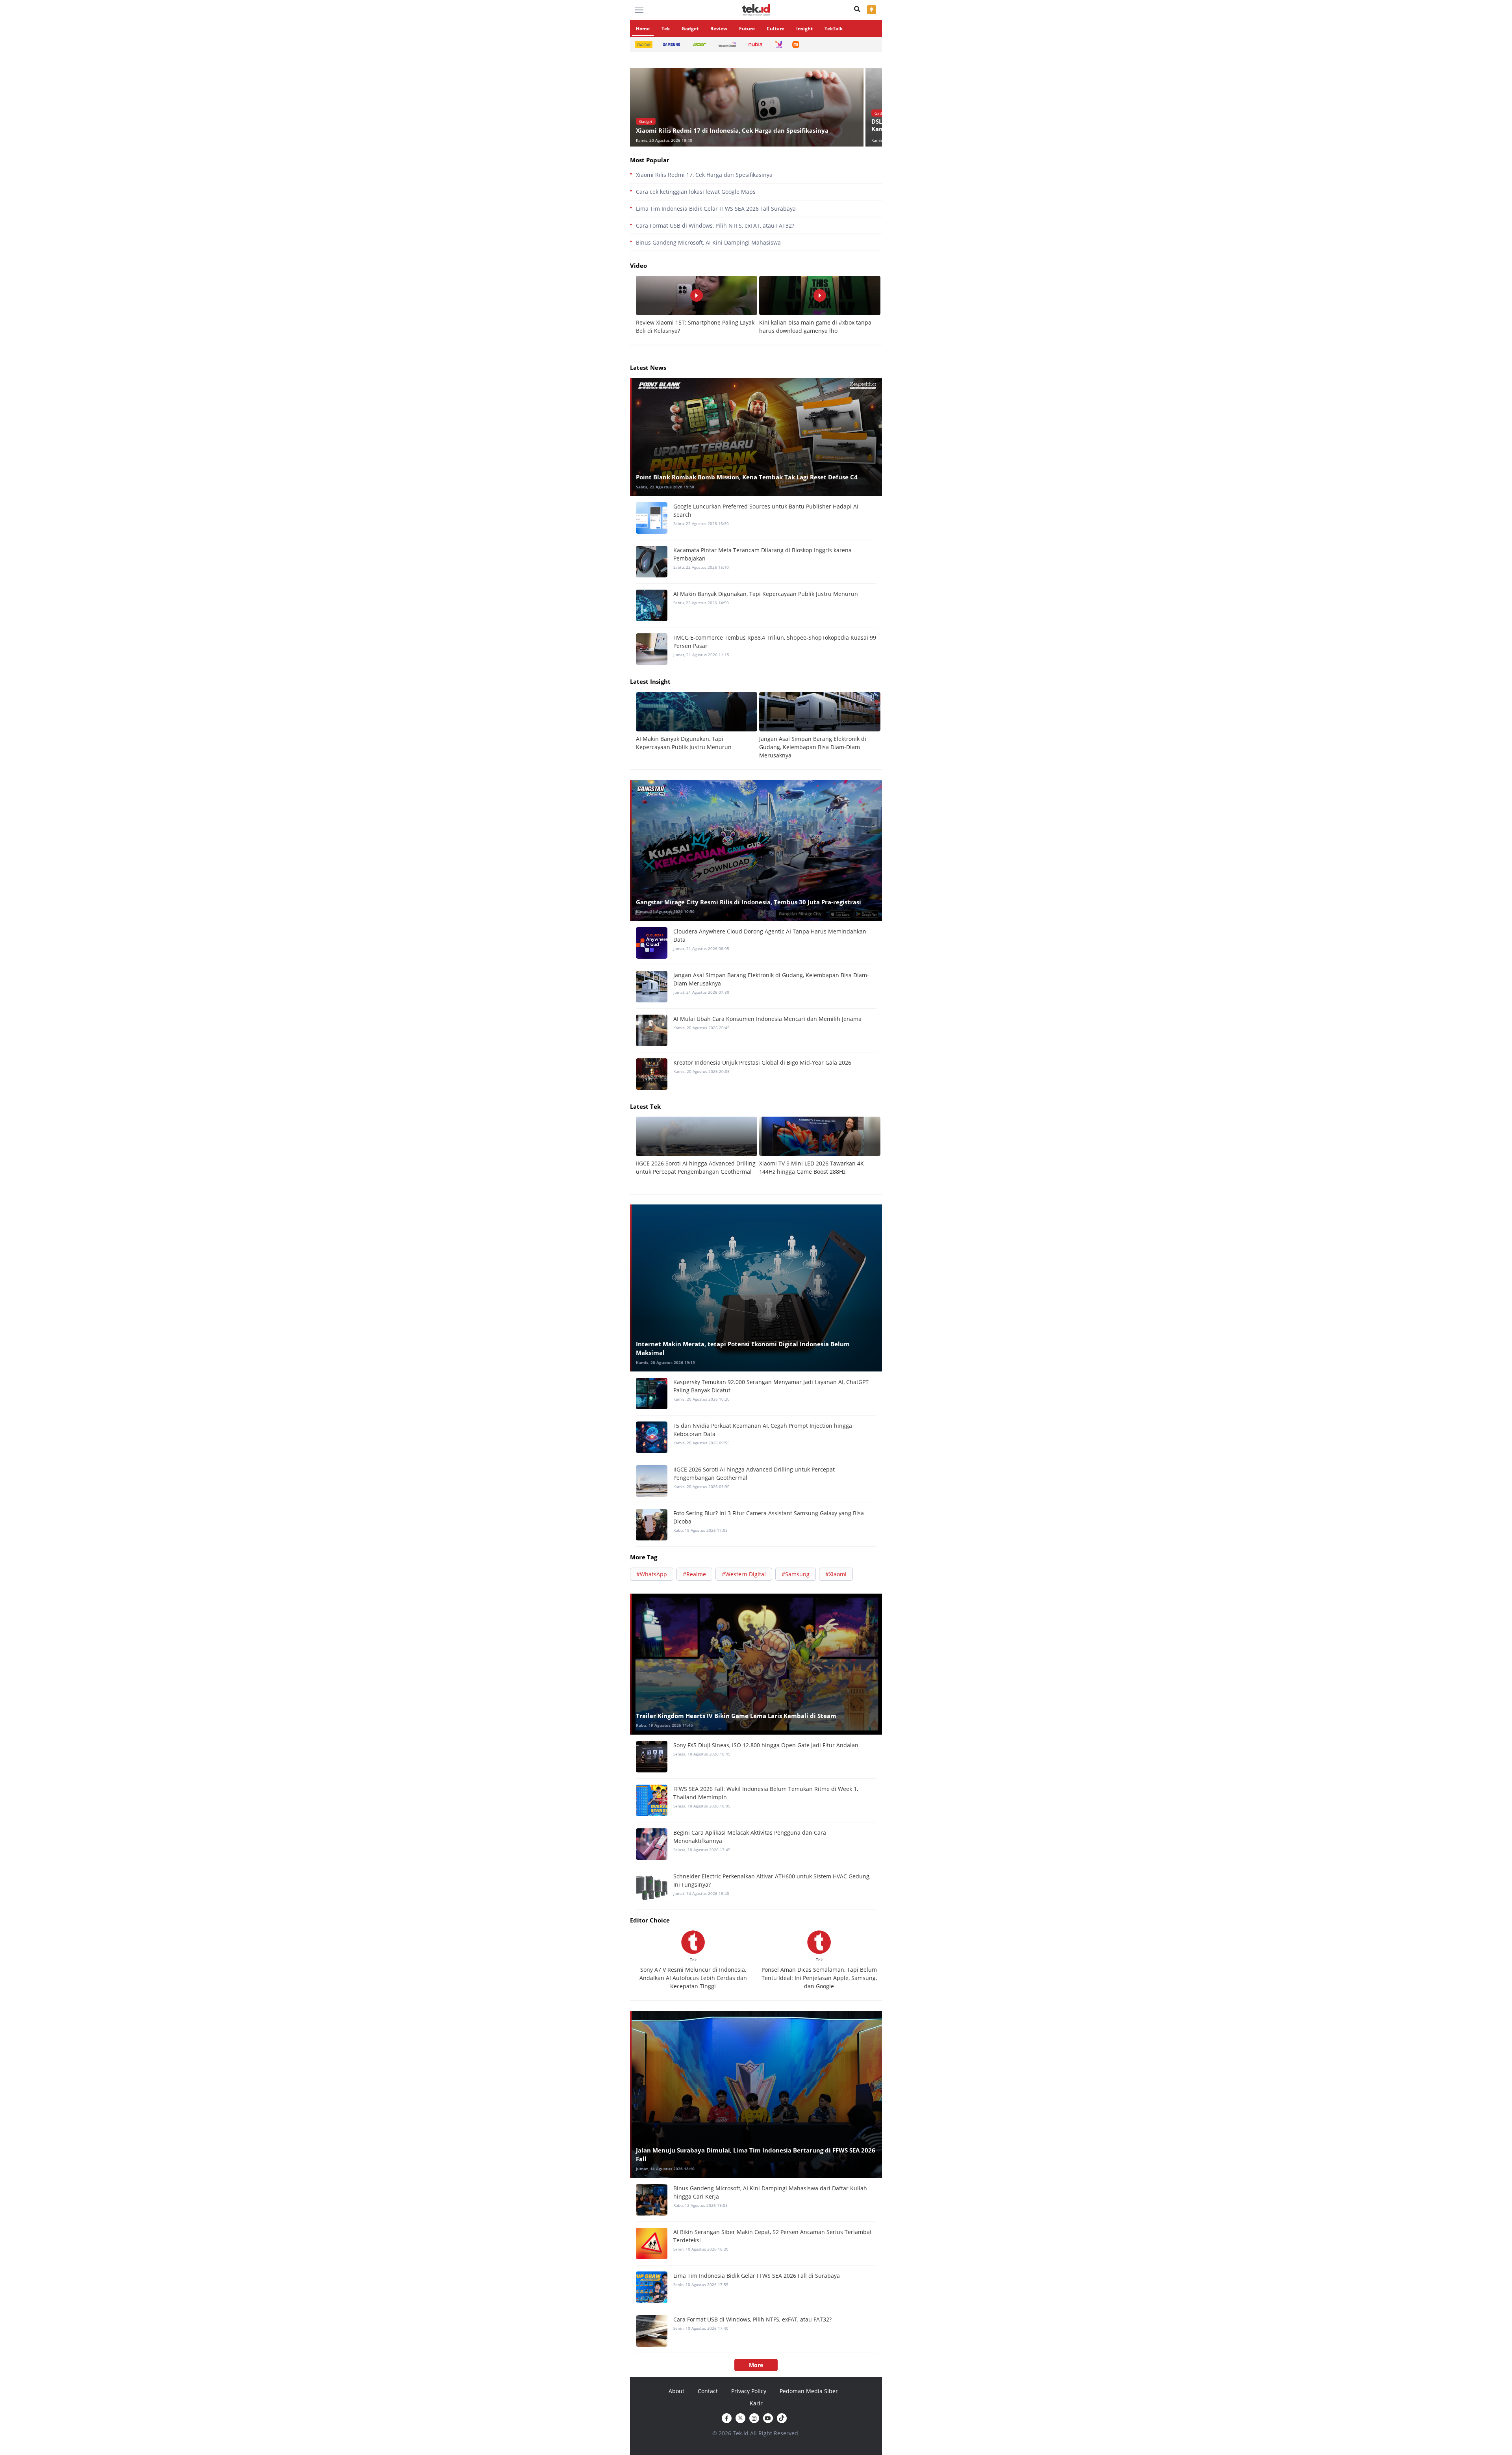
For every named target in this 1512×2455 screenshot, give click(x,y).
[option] (748, 107)
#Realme (694, 1574)
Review (719, 29)
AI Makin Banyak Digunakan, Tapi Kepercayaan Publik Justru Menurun (766, 594)
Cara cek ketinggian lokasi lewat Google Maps (696, 192)
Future (747, 29)
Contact (708, 2391)
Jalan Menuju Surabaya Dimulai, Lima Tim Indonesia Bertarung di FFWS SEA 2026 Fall (756, 2155)
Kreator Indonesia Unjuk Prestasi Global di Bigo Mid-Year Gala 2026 (762, 1062)
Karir (756, 2403)
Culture (775, 29)
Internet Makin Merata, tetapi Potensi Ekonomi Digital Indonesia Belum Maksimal (743, 1348)
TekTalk (834, 29)
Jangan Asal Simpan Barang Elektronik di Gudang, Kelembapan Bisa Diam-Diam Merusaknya (813, 747)
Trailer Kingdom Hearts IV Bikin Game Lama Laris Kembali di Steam (736, 1716)
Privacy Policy (749, 2391)
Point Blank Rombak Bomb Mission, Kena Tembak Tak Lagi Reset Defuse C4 (747, 477)
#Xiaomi (836, 1574)
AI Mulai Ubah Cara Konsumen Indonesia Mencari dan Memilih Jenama (767, 1019)
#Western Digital (744, 1574)
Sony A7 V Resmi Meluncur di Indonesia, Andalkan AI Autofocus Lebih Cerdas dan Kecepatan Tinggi (693, 1978)
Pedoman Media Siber (809, 2391)
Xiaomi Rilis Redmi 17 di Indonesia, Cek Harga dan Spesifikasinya (732, 130)
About (676, 2391)
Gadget (690, 29)
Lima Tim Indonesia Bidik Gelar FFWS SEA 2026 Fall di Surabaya (757, 2276)
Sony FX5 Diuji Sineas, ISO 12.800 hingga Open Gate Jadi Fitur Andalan (766, 1745)
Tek (666, 29)
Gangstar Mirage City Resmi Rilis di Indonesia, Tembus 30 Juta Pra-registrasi (749, 902)
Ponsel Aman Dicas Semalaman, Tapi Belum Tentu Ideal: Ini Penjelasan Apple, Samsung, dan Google (819, 1978)
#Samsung (796, 1574)
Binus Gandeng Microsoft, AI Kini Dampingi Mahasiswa (708, 242)
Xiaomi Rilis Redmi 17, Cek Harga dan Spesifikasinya (704, 175)
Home (643, 29)
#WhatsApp (652, 1574)
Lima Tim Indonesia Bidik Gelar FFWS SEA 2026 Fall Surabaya (716, 209)
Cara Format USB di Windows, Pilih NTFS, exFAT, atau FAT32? (715, 225)
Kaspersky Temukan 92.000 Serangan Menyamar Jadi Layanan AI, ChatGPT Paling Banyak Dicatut (771, 1386)
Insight (804, 29)
